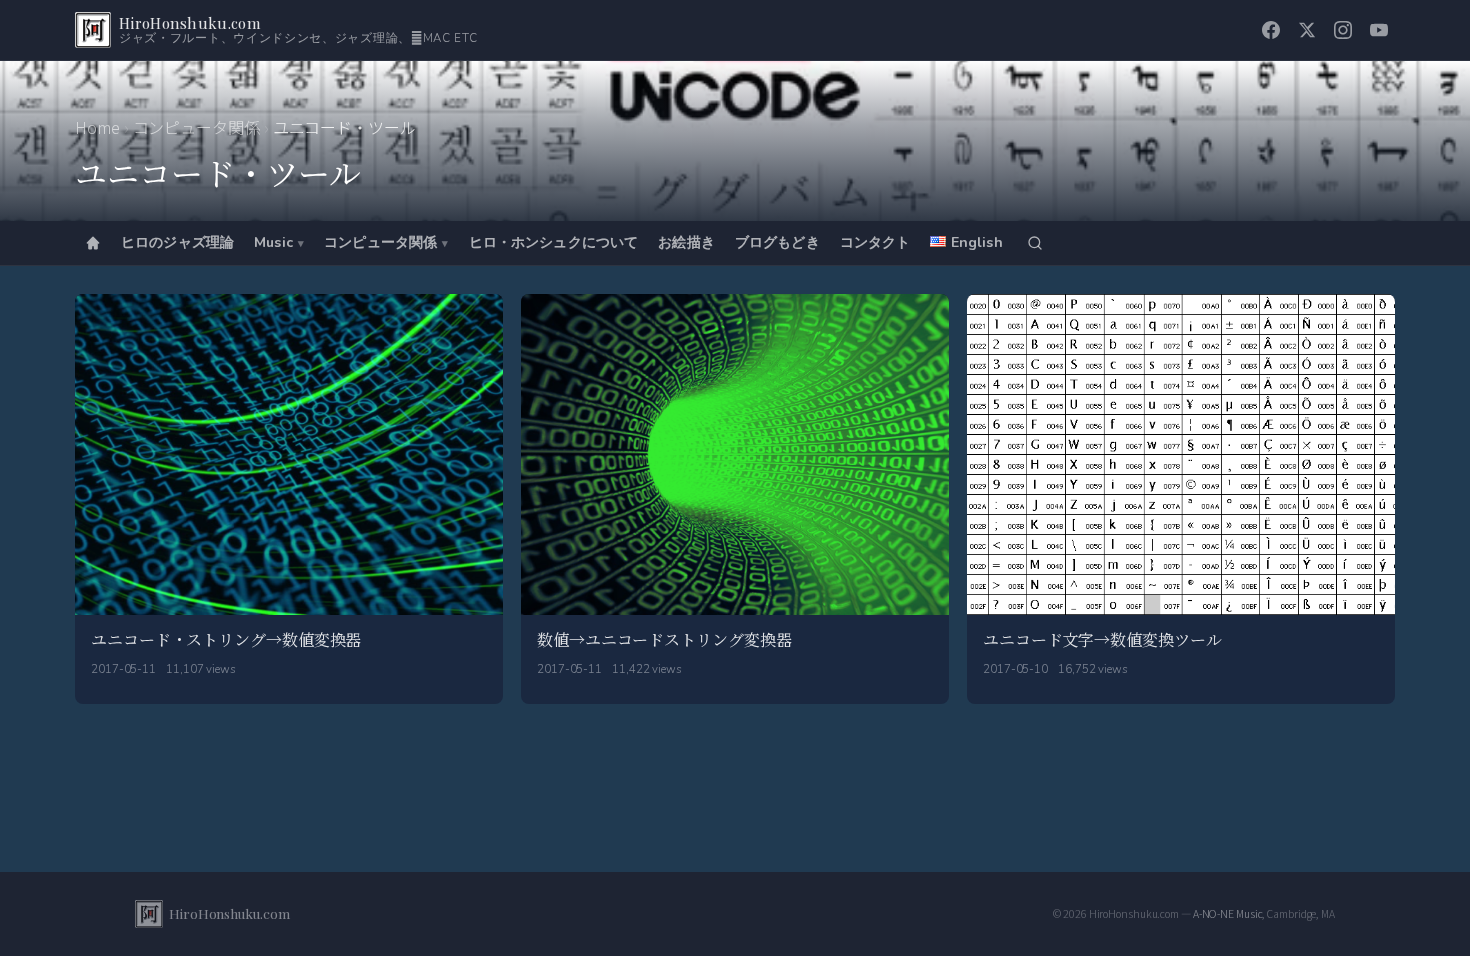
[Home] (93, 243)
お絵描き (686, 242)
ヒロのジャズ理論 (177, 242)
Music (273, 242)
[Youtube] (1379, 30)
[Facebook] (1271, 30)
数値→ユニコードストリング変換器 (664, 639)
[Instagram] (1343, 30)
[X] (1307, 30)
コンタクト (875, 242)
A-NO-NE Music (1228, 913)
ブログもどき (777, 242)
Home (97, 127)
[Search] (1035, 243)
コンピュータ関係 (196, 127)
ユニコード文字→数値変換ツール (1102, 639)
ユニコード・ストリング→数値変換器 (226, 639)
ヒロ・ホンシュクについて (554, 242)
